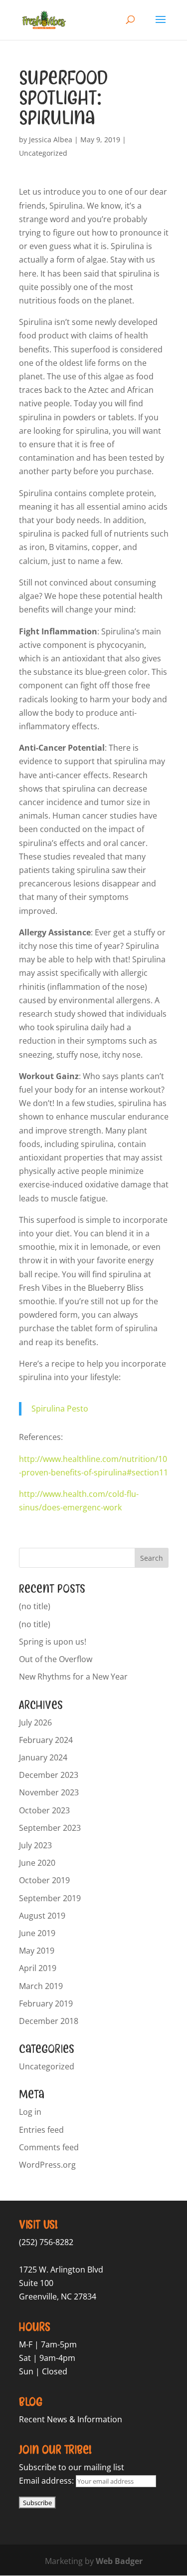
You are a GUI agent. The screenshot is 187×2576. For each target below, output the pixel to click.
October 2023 (44, 1810)
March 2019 (41, 1986)
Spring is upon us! (53, 1642)
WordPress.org (47, 2165)
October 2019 (44, 1880)
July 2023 (35, 1845)
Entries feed (41, 2130)
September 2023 (50, 1828)
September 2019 (50, 1898)
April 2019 (38, 1968)
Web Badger (119, 2561)
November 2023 (49, 1792)
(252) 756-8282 (46, 2242)
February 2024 (46, 1740)
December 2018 (49, 2021)
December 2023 (49, 1775)
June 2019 (37, 1933)
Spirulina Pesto (60, 1409)
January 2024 (43, 1757)
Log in (30, 2112)
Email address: (47, 2481)
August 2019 (42, 1916)
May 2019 (37, 1951)
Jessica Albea (51, 140)
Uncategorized (43, 153)
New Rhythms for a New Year (73, 1677)
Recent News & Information (71, 2419)
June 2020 (37, 1863)
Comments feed (49, 2147)
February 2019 (46, 2004)
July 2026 (35, 1722)
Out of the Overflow (56, 1659)
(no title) (35, 1606)
